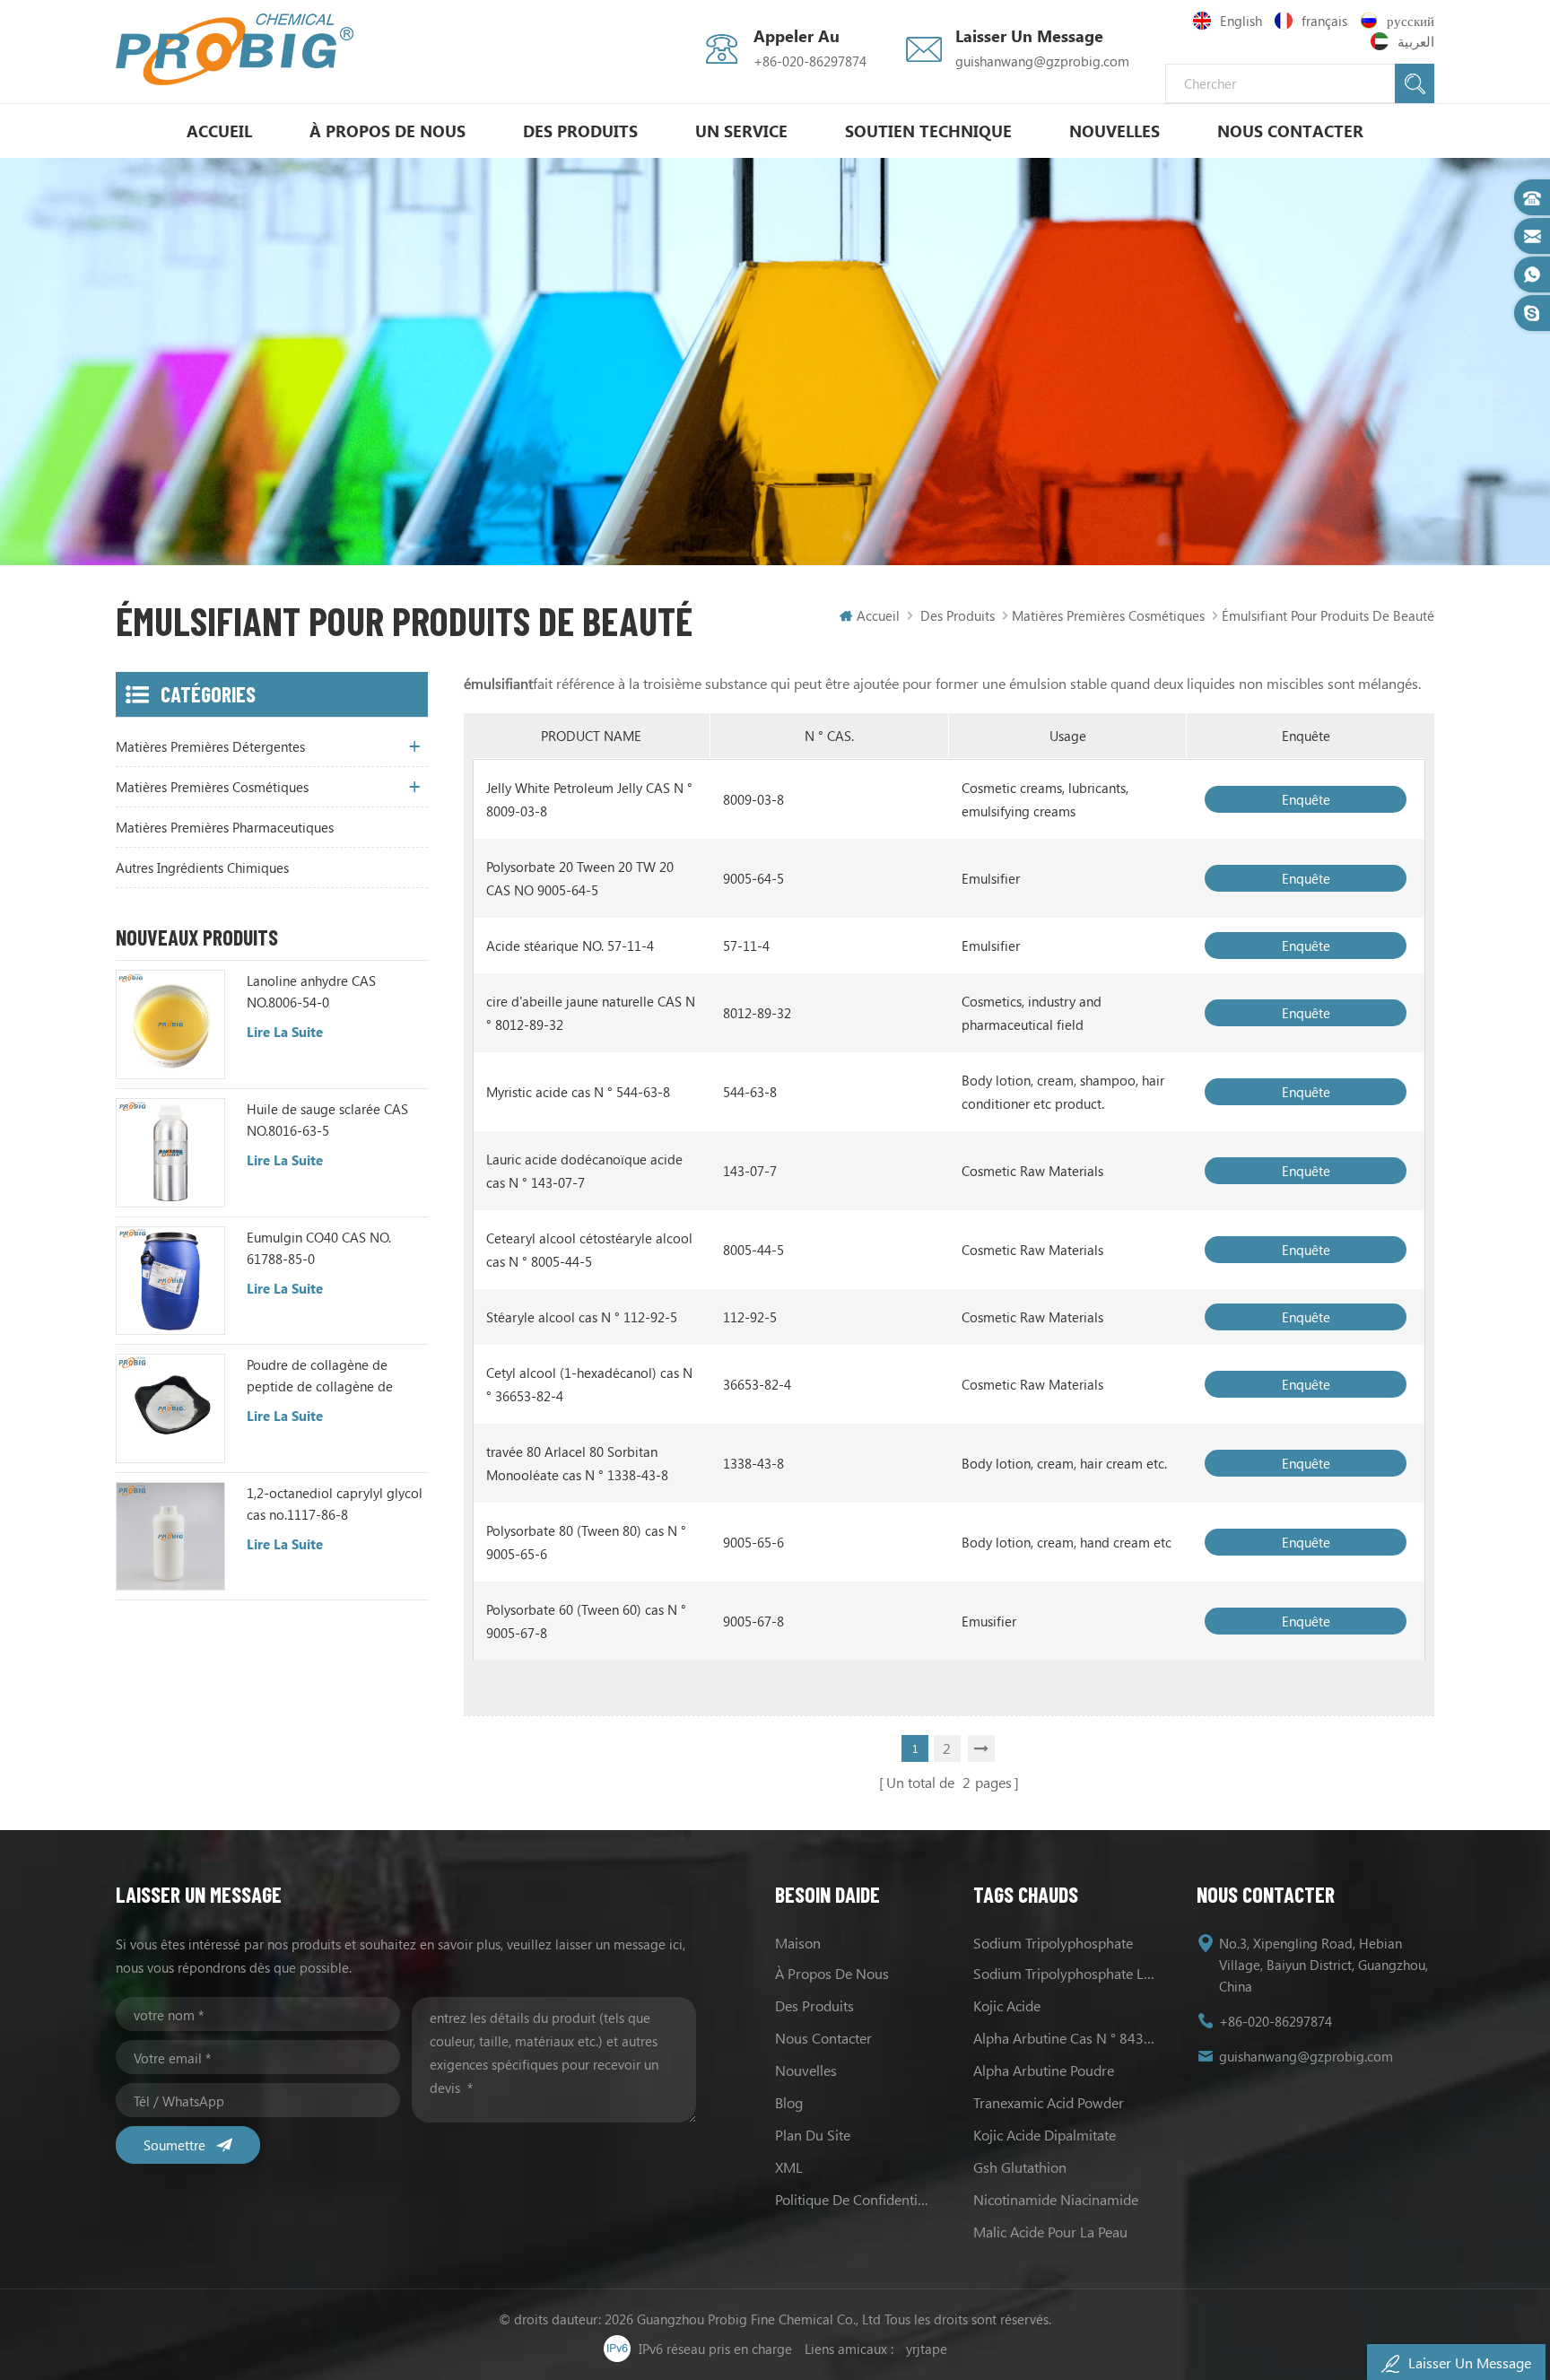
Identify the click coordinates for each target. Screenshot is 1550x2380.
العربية (1416, 41)
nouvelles (1115, 131)
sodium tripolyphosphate (1053, 1943)
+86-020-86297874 (810, 61)
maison (798, 1943)
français (1324, 21)
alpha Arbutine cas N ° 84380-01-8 (1066, 2038)
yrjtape (927, 2349)
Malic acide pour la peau (1050, 2232)
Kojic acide (1007, 2005)
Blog (789, 2102)
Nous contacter (1290, 131)
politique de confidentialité (854, 2199)
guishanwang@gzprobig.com (1042, 61)
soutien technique (928, 131)
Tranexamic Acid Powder (1049, 2102)
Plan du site (813, 2135)
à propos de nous (387, 131)
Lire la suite (285, 1032)
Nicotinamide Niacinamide (1056, 2199)
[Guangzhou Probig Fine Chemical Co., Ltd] (235, 49)
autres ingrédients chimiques (202, 867)
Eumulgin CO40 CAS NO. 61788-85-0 (319, 1248)
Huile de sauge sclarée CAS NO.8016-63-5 (327, 1120)
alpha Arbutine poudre (1044, 2070)
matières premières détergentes (210, 746)
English (1241, 21)
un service (741, 131)
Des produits (580, 131)
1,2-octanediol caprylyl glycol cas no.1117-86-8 (335, 1504)
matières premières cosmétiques (1108, 615)
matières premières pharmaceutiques (225, 827)
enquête (1306, 799)
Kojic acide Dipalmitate (1045, 2135)
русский (1411, 21)
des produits (814, 2005)
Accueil (219, 131)
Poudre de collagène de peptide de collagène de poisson (320, 1376)
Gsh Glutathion (1020, 2167)
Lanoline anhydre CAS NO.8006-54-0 (311, 991)
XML (789, 2167)
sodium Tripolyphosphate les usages (1066, 1973)
